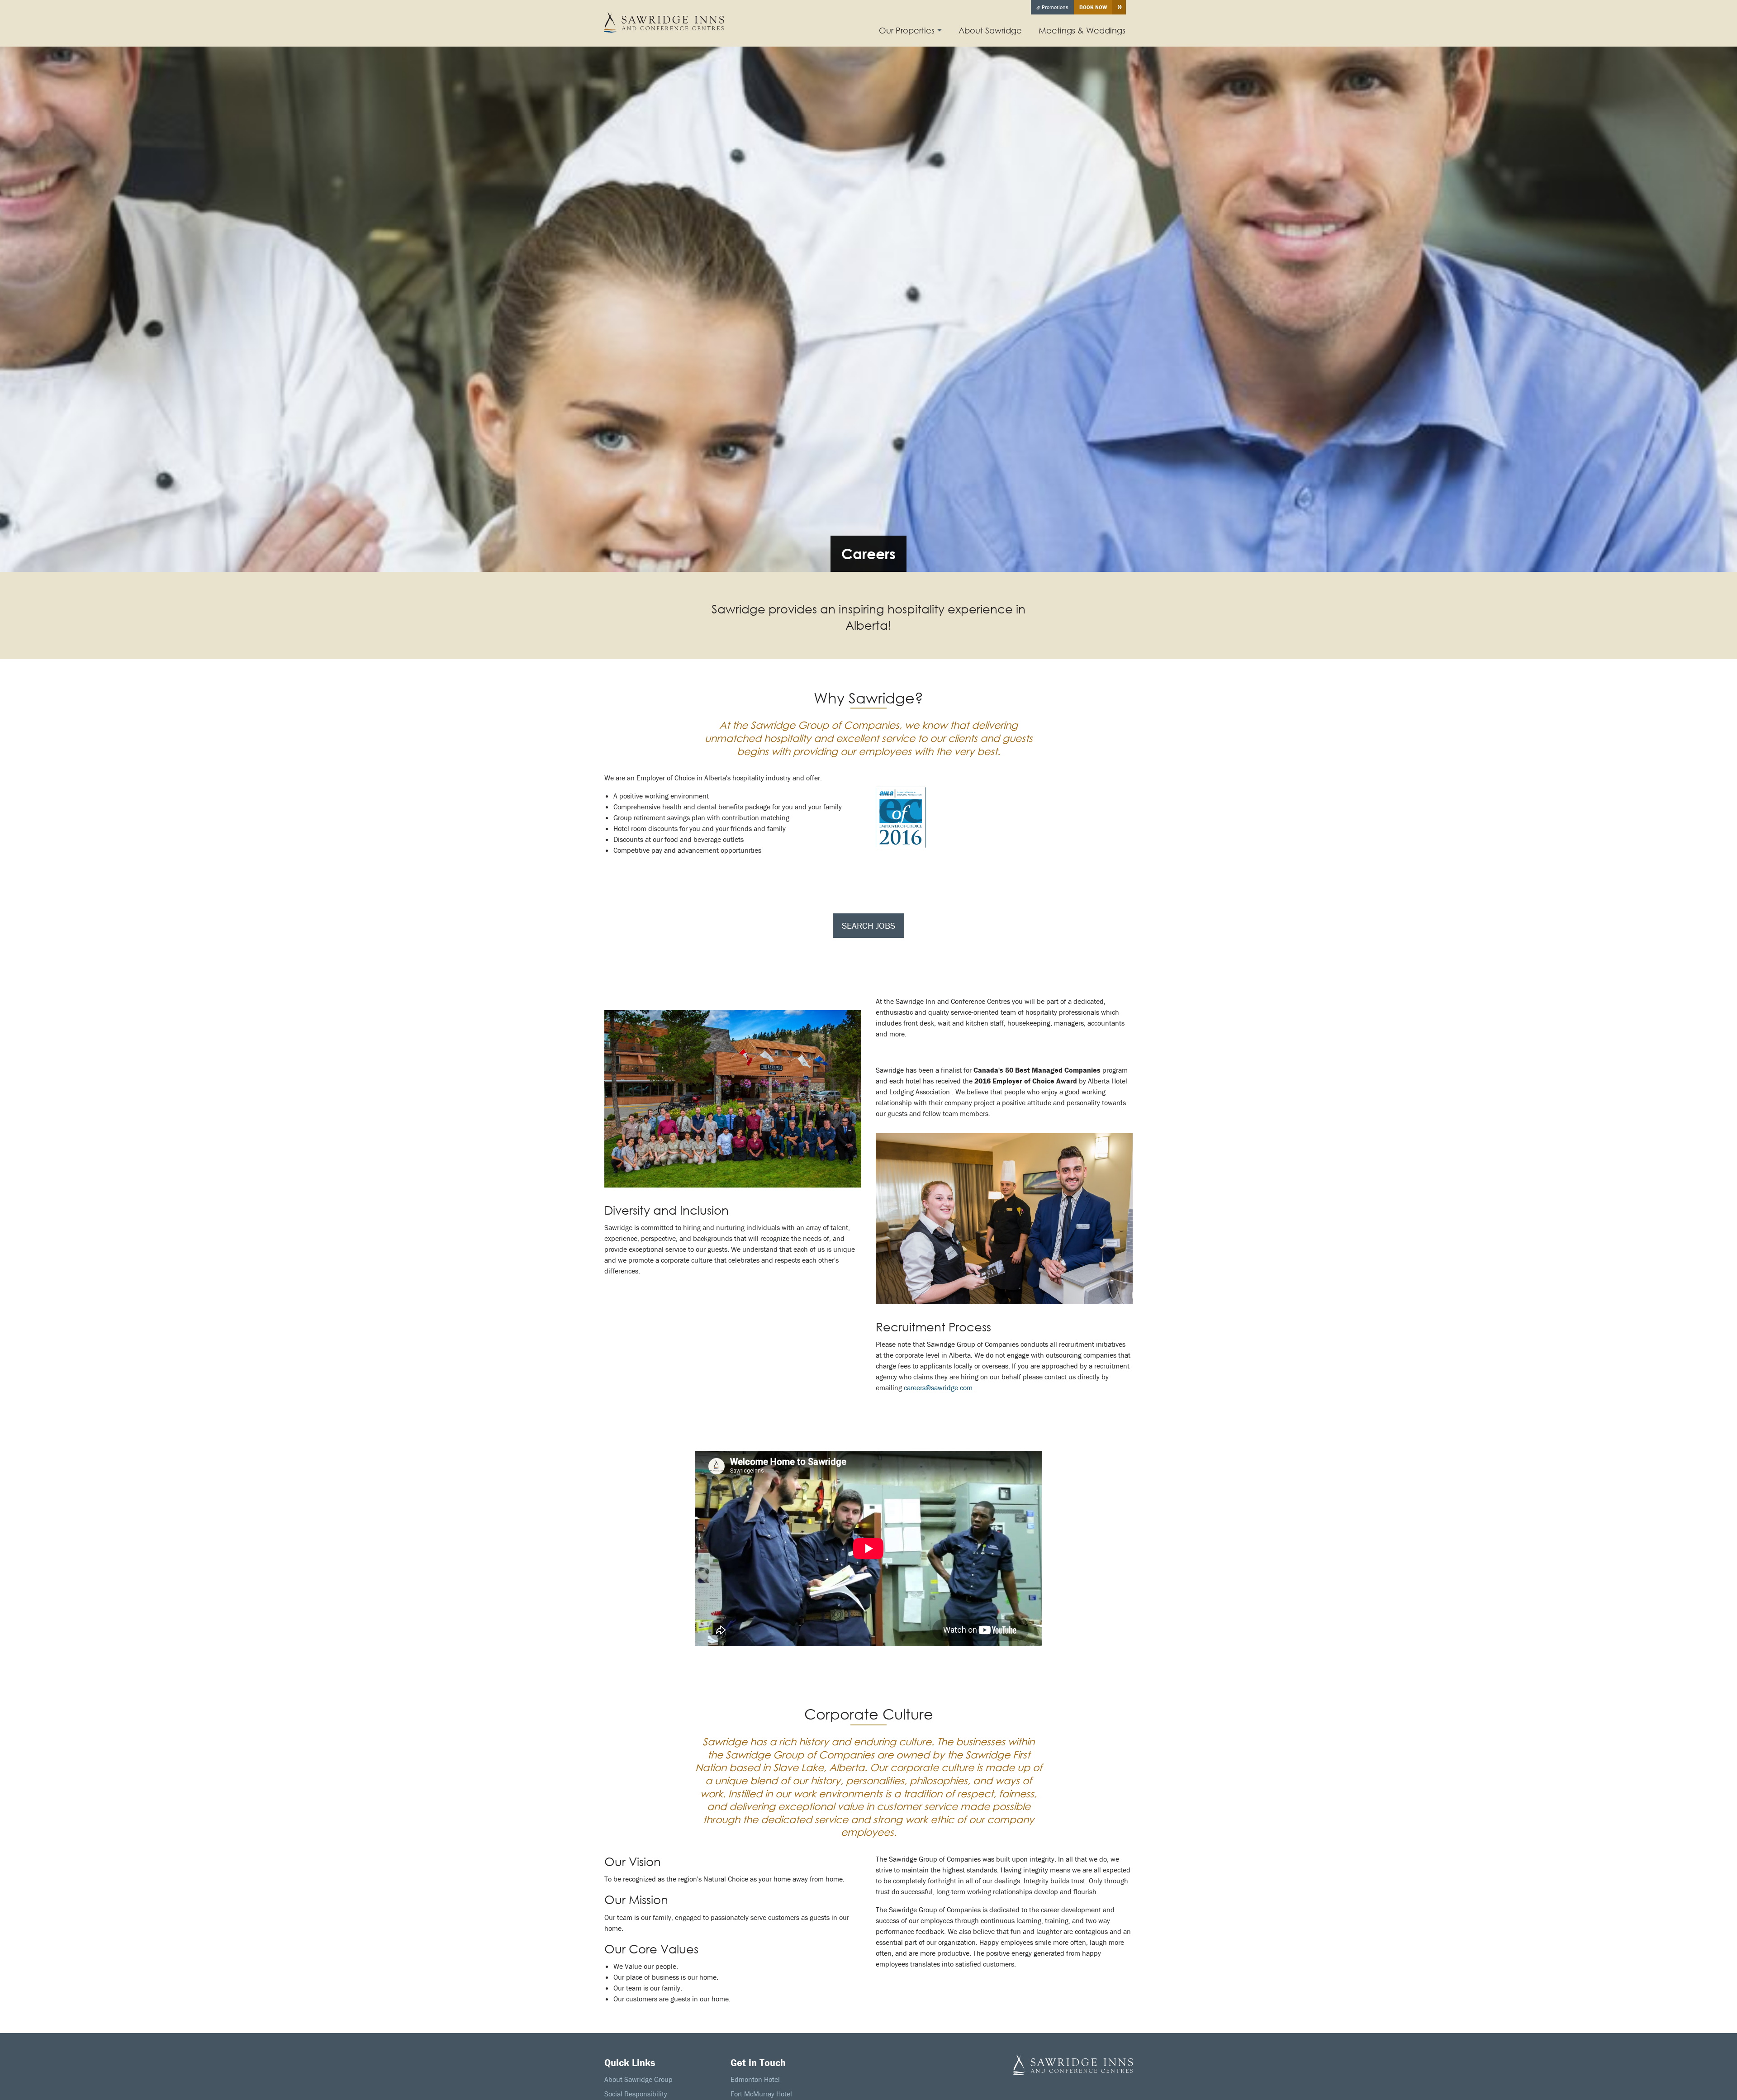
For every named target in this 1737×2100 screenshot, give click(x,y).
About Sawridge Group (638, 2079)
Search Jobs (868, 925)
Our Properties (907, 30)
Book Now (1093, 7)
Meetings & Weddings (1082, 30)
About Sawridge (990, 30)
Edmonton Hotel (755, 2079)
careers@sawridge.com (938, 1387)
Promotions (1054, 7)
